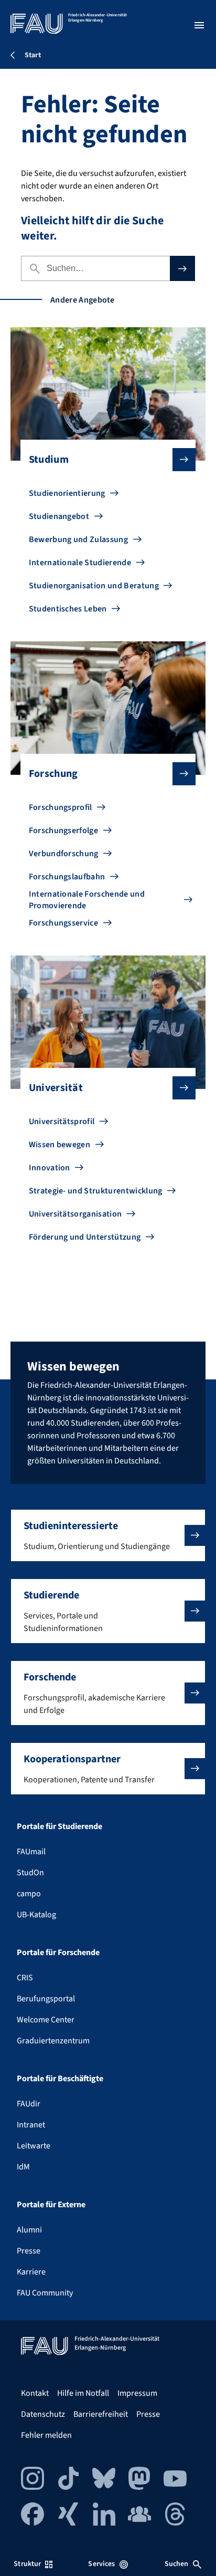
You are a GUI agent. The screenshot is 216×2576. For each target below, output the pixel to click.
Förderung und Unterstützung (85, 1237)
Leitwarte (34, 2146)
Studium (49, 460)
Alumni (29, 2230)
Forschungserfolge (63, 830)
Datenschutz (43, 2414)
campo (29, 1894)
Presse (29, 2251)
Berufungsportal (46, 1999)
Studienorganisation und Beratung (94, 586)
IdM (23, 2167)
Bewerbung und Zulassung (78, 539)
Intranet (31, 2125)
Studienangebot (59, 516)
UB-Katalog (36, 1915)
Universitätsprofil (62, 1121)
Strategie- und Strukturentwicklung (96, 1191)
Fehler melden (46, 2435)
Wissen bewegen (60, 1145)
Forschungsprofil (61, 807)
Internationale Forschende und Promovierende (87, 900)
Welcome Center (46, 2020)
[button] (108, 1535)
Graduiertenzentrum (53, 2041)
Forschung (53, 774)
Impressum (137, 2393)
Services (101, 2564)
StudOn (30, 1873)
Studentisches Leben (68, 609)
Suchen (177, 2564)
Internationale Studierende (80, 563)
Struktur (27, 2564)
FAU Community (45, 2293)
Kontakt (35, 2393)
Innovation (50, 1168)
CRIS (25, 1978)
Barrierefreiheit (101, 2414)
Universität (56, 1088)
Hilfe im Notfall (83, 2393)
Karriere (31, 2272)
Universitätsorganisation (75, 1214)
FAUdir (29, 2104)
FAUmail (31, 1852)
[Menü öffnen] (199, 25)
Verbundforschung (64, 854)
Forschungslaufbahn (67, 877)
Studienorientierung (67, 493)
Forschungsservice (63, 923)
